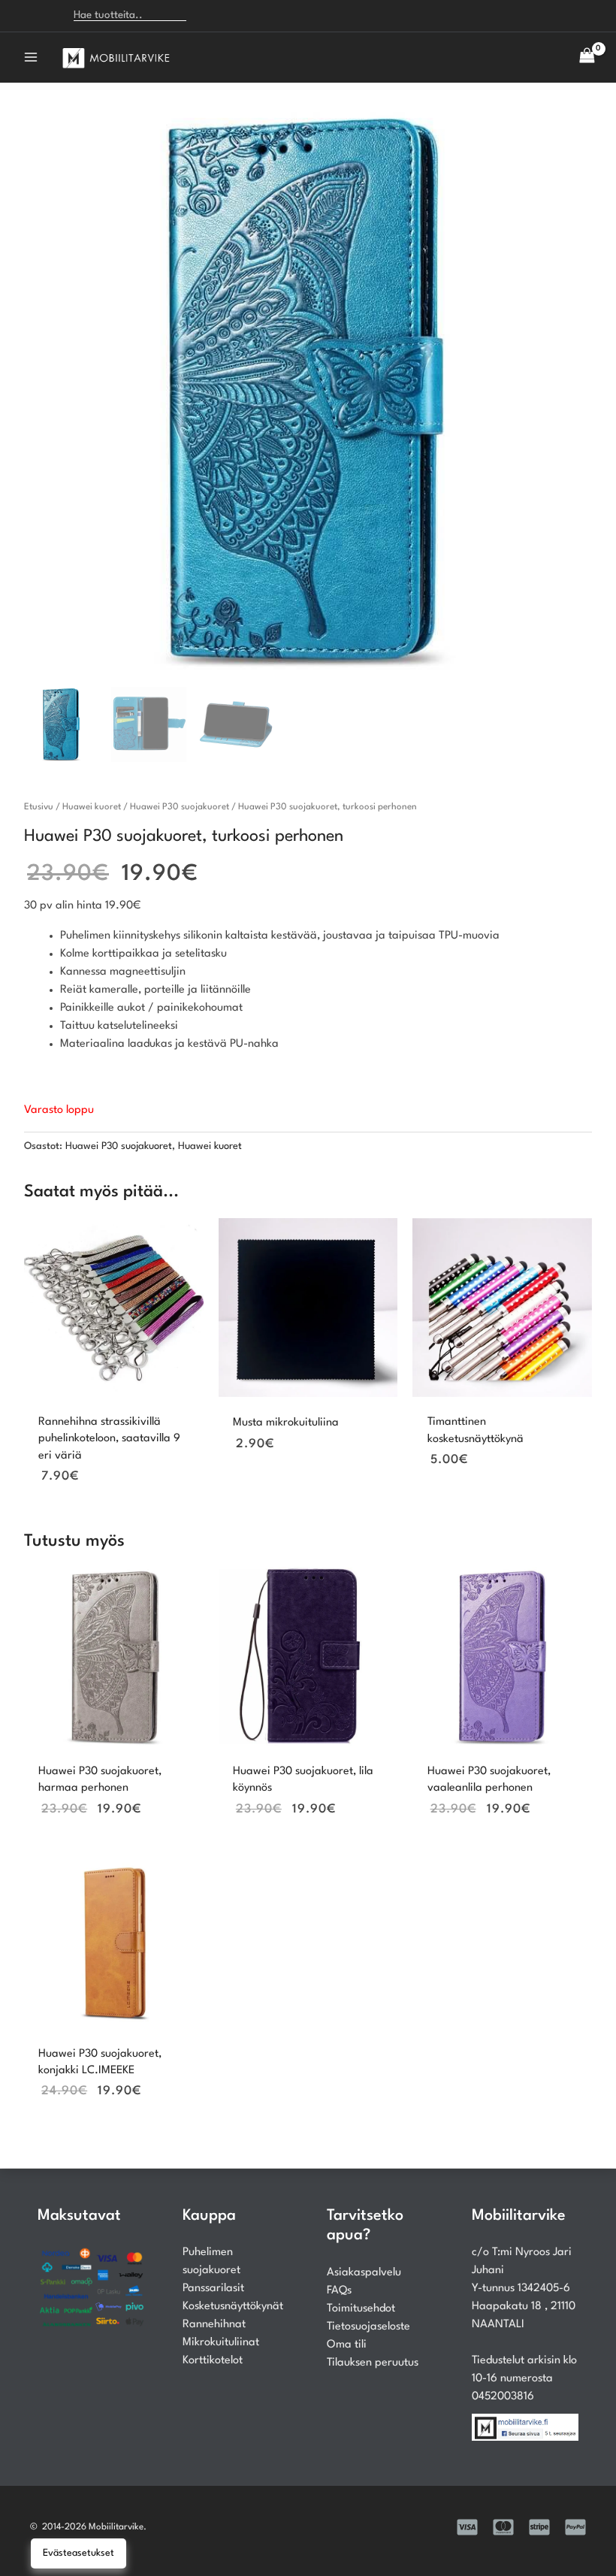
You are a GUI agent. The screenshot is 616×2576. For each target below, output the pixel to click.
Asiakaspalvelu (364, 2273)
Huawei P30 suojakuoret (180, 807)
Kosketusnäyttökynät (233, 2307)
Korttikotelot (213, 2361)
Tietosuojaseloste (368, 2327)
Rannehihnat (214, 2325)
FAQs (339, 2291)
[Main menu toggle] (31, 57)
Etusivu (39, 807)
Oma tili (347, 2345)
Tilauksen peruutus (373, 2363)
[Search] (207, 16)
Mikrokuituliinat (221, 2343)
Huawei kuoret (92, 807)
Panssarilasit (213, 2289)
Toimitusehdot (361, 2309)
